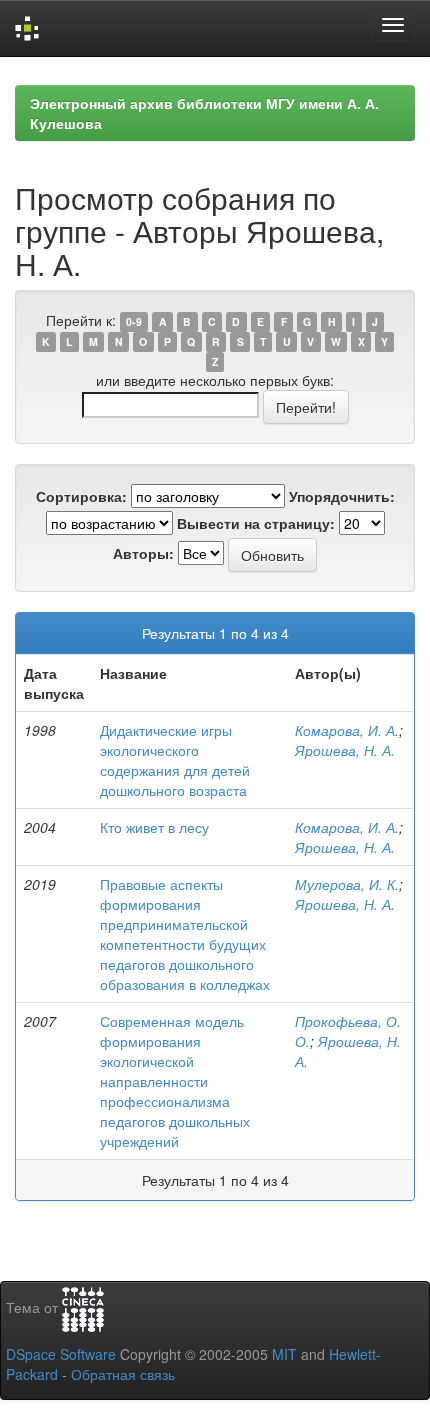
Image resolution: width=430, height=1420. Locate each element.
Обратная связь (123, 1374)
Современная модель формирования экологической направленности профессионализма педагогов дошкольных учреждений (175, 1081)
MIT (284, 1354)
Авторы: (143, 553)
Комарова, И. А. (347, 730)
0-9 (134, 321)
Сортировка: (81, 496)
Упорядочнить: (342, 496)
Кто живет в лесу (154, 827)
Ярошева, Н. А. (345, 750)
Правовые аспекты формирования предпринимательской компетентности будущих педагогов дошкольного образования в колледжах (185, 934)
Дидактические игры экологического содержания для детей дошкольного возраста (175, 760)
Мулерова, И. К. (347, 884)
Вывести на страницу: (256, 523)
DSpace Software (61, 1354)
